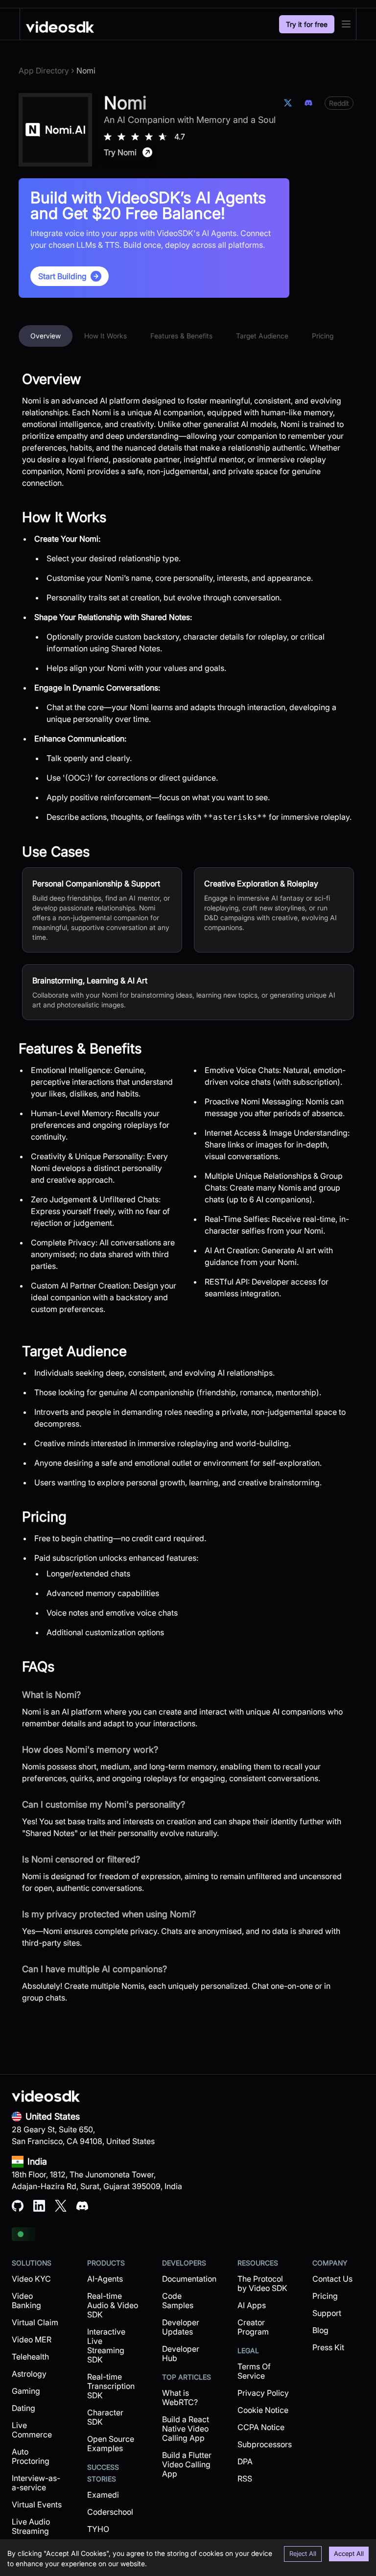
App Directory (44, 71)
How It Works (106, 336)
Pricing (323, 336)
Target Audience (262, 336)
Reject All (303, 2553)
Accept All (349, 2553)
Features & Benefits (181, 336)
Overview (46, 336)
